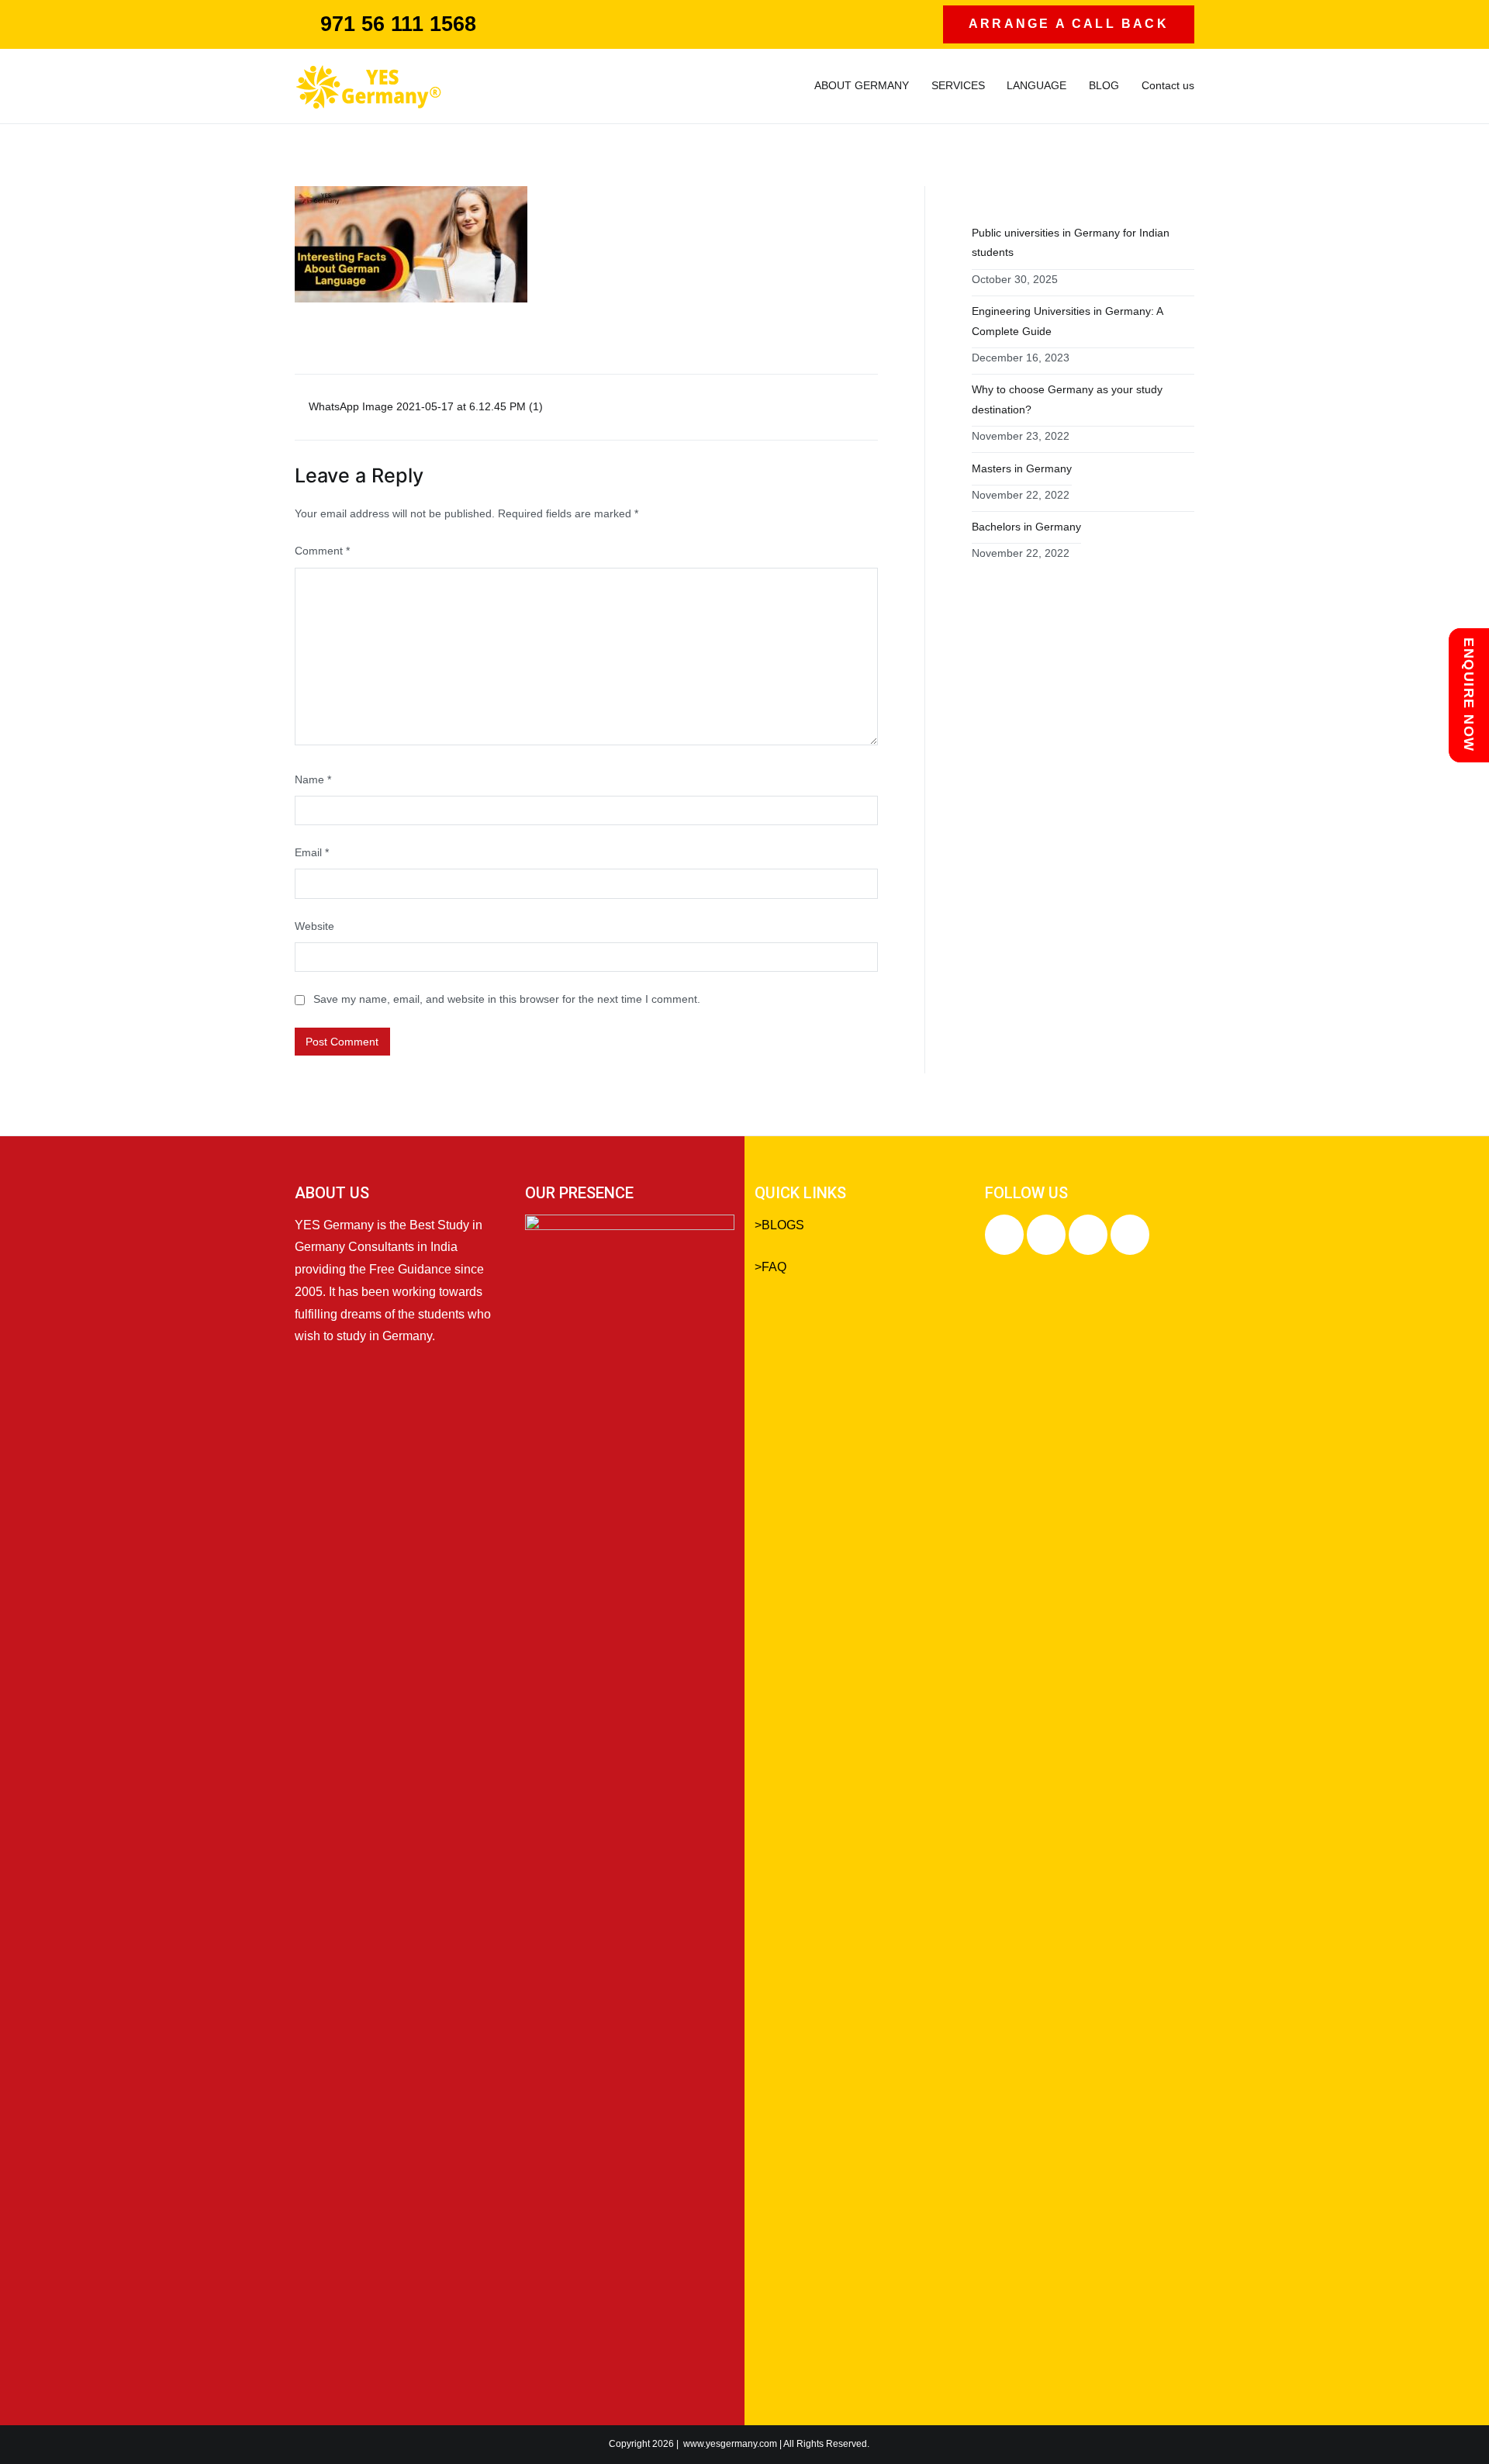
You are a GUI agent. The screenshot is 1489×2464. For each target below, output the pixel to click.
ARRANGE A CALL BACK (1069, 24)
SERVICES (958, 85)
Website (314, 926)
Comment (322, 551)
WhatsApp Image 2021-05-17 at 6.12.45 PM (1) (426, 406)
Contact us (1168, 85)
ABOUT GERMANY (862, 85)
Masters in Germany (1022, 468)
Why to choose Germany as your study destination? (1067, 399)
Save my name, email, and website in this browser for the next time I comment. (507, 999)
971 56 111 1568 (398, 24)
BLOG (1104, 85)
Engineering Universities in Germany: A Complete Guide (1068, 321)
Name (313, 779)
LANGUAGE (1036, 85)
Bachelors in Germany (1026, 527)
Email (312, 852)
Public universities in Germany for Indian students (1071, 243)
